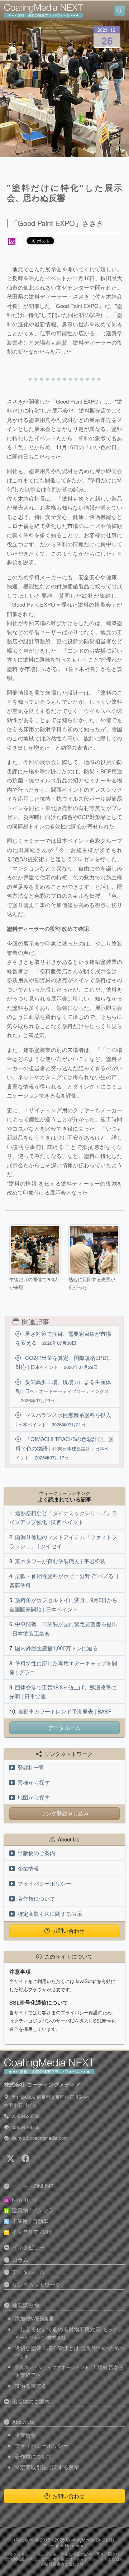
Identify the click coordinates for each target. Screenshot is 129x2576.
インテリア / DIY (32, 2232)
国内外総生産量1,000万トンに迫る (56, 1648)
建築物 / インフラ (33, 2210)
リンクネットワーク (36, 2284)
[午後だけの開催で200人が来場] (35, 1250)
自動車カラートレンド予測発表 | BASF (65, 1711)
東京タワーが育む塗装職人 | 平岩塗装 (60, 1561)
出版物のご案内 (36, 1853)
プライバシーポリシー (44, 1883)
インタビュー (28, 2247)
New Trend (25, 2199)
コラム (20, 2260)
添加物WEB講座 (34, 2318)
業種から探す (34, 1782)
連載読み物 (26, 2305)
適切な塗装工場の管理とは (69, 2352)
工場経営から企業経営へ (70, 2371)
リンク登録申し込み (65, 1813)
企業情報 (28, 1868)
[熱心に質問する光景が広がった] (94, 1250)
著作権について (36, 1898)
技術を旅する (31, 2385)
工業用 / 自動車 (30, 2221)
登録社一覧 (31, 1767)
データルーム (64, 1728)
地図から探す (34, 1797)
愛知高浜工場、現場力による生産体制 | (63, 1391)
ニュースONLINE (33, 2186)
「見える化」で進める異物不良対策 (68, 2333)
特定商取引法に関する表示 (50, 1913)
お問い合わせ (68, 1930)
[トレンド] (12, 241)
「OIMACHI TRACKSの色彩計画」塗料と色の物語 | (64, 1448)
